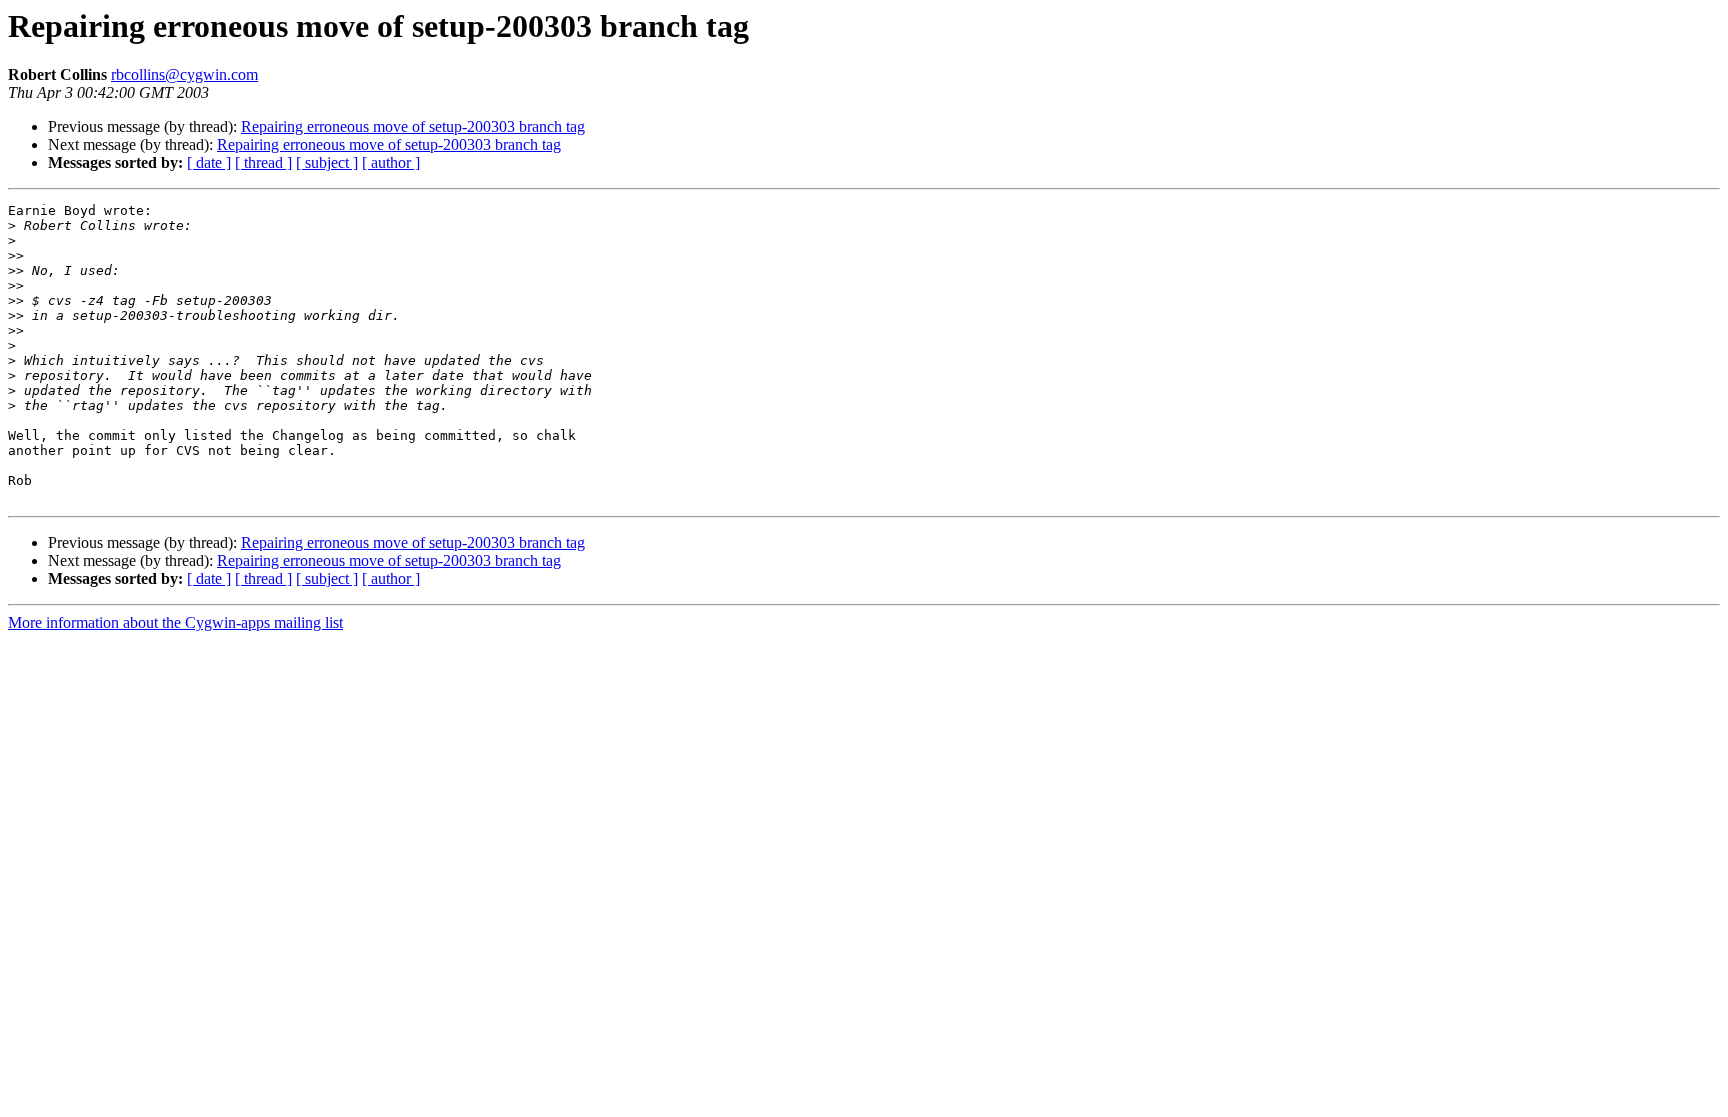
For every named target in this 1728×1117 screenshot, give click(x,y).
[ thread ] (263, 162)
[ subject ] (327, 162)
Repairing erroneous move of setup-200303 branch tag (413, 126)
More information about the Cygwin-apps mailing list (175, 622)
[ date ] (209, 162)
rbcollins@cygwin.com (184, 74)
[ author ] (391, 162)
